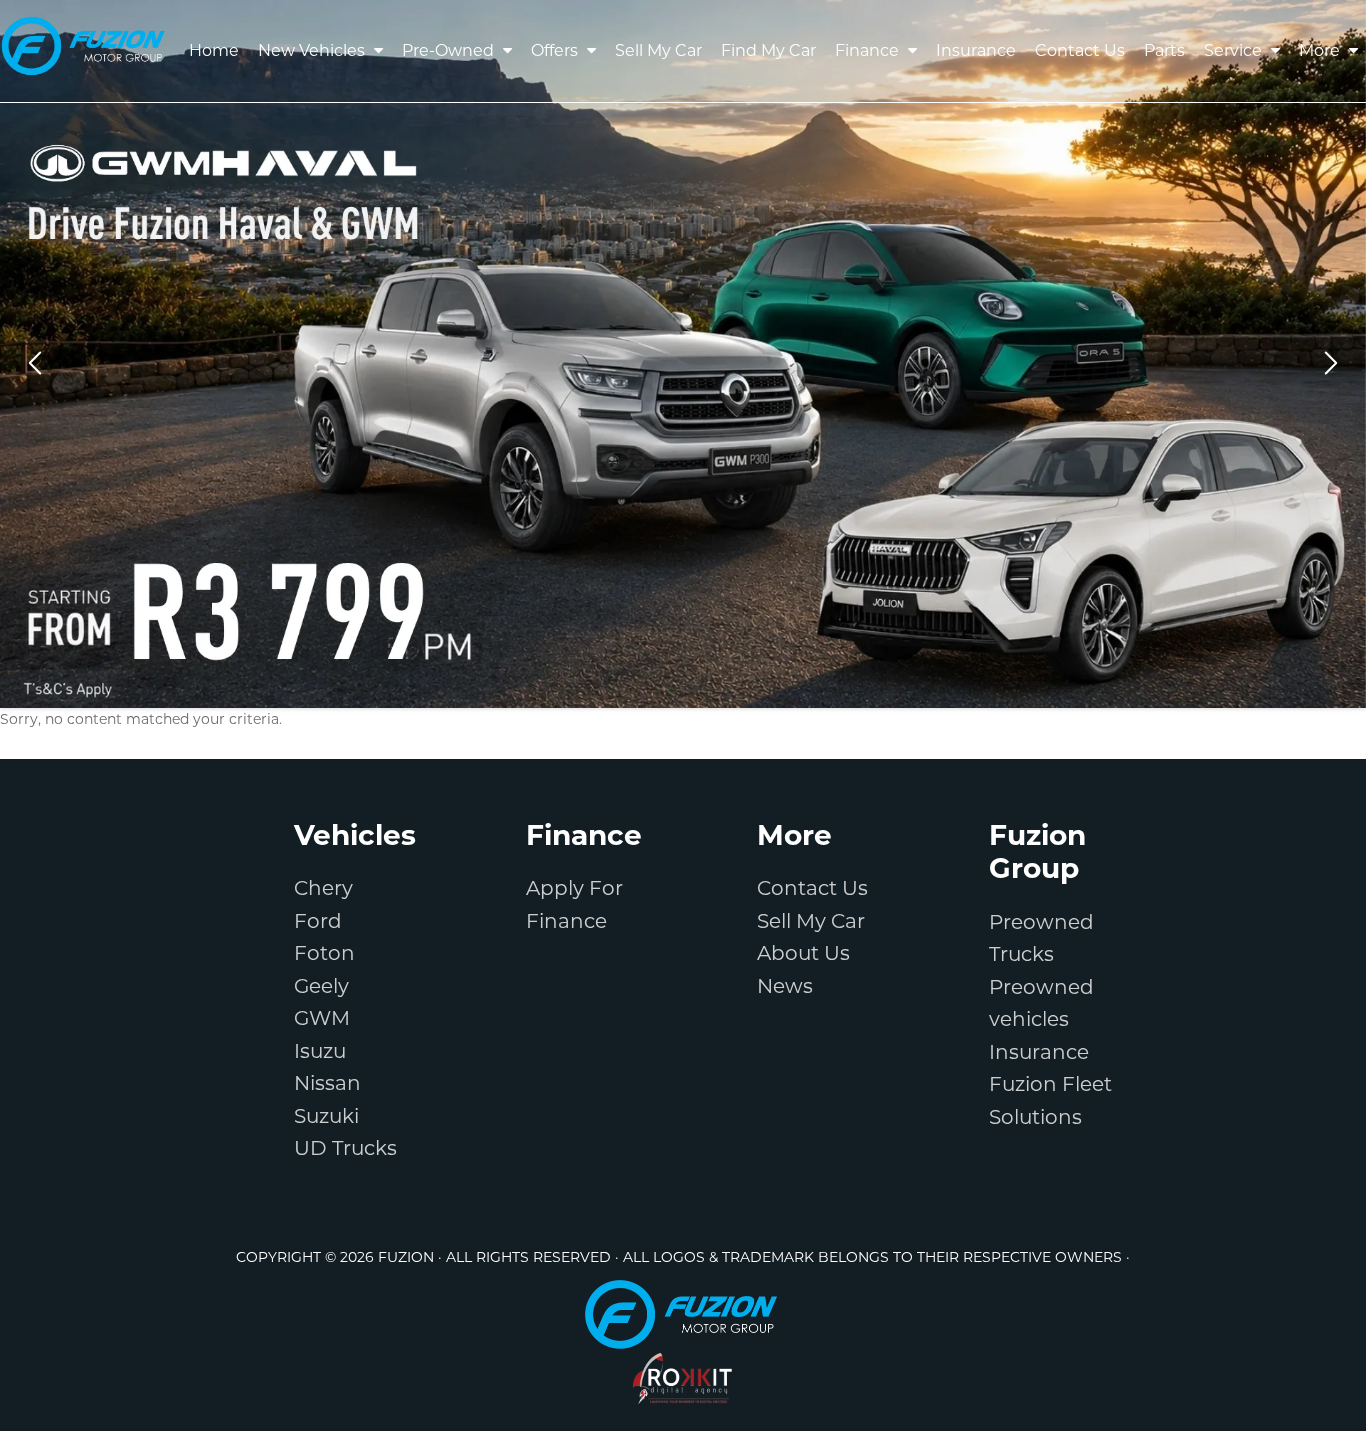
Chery (323, 888)
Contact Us (812, 888)
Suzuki (326, 1116)
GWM (322, 1018)
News (785, 986)
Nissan (327, 1083)
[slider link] (683, 354)
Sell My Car (811, 921)
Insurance (1039, 1052)
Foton (324, 953)
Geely (321, 986)
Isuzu (320, 1051)
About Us (803, 953)
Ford (318, 921)
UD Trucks (345, 1148)
